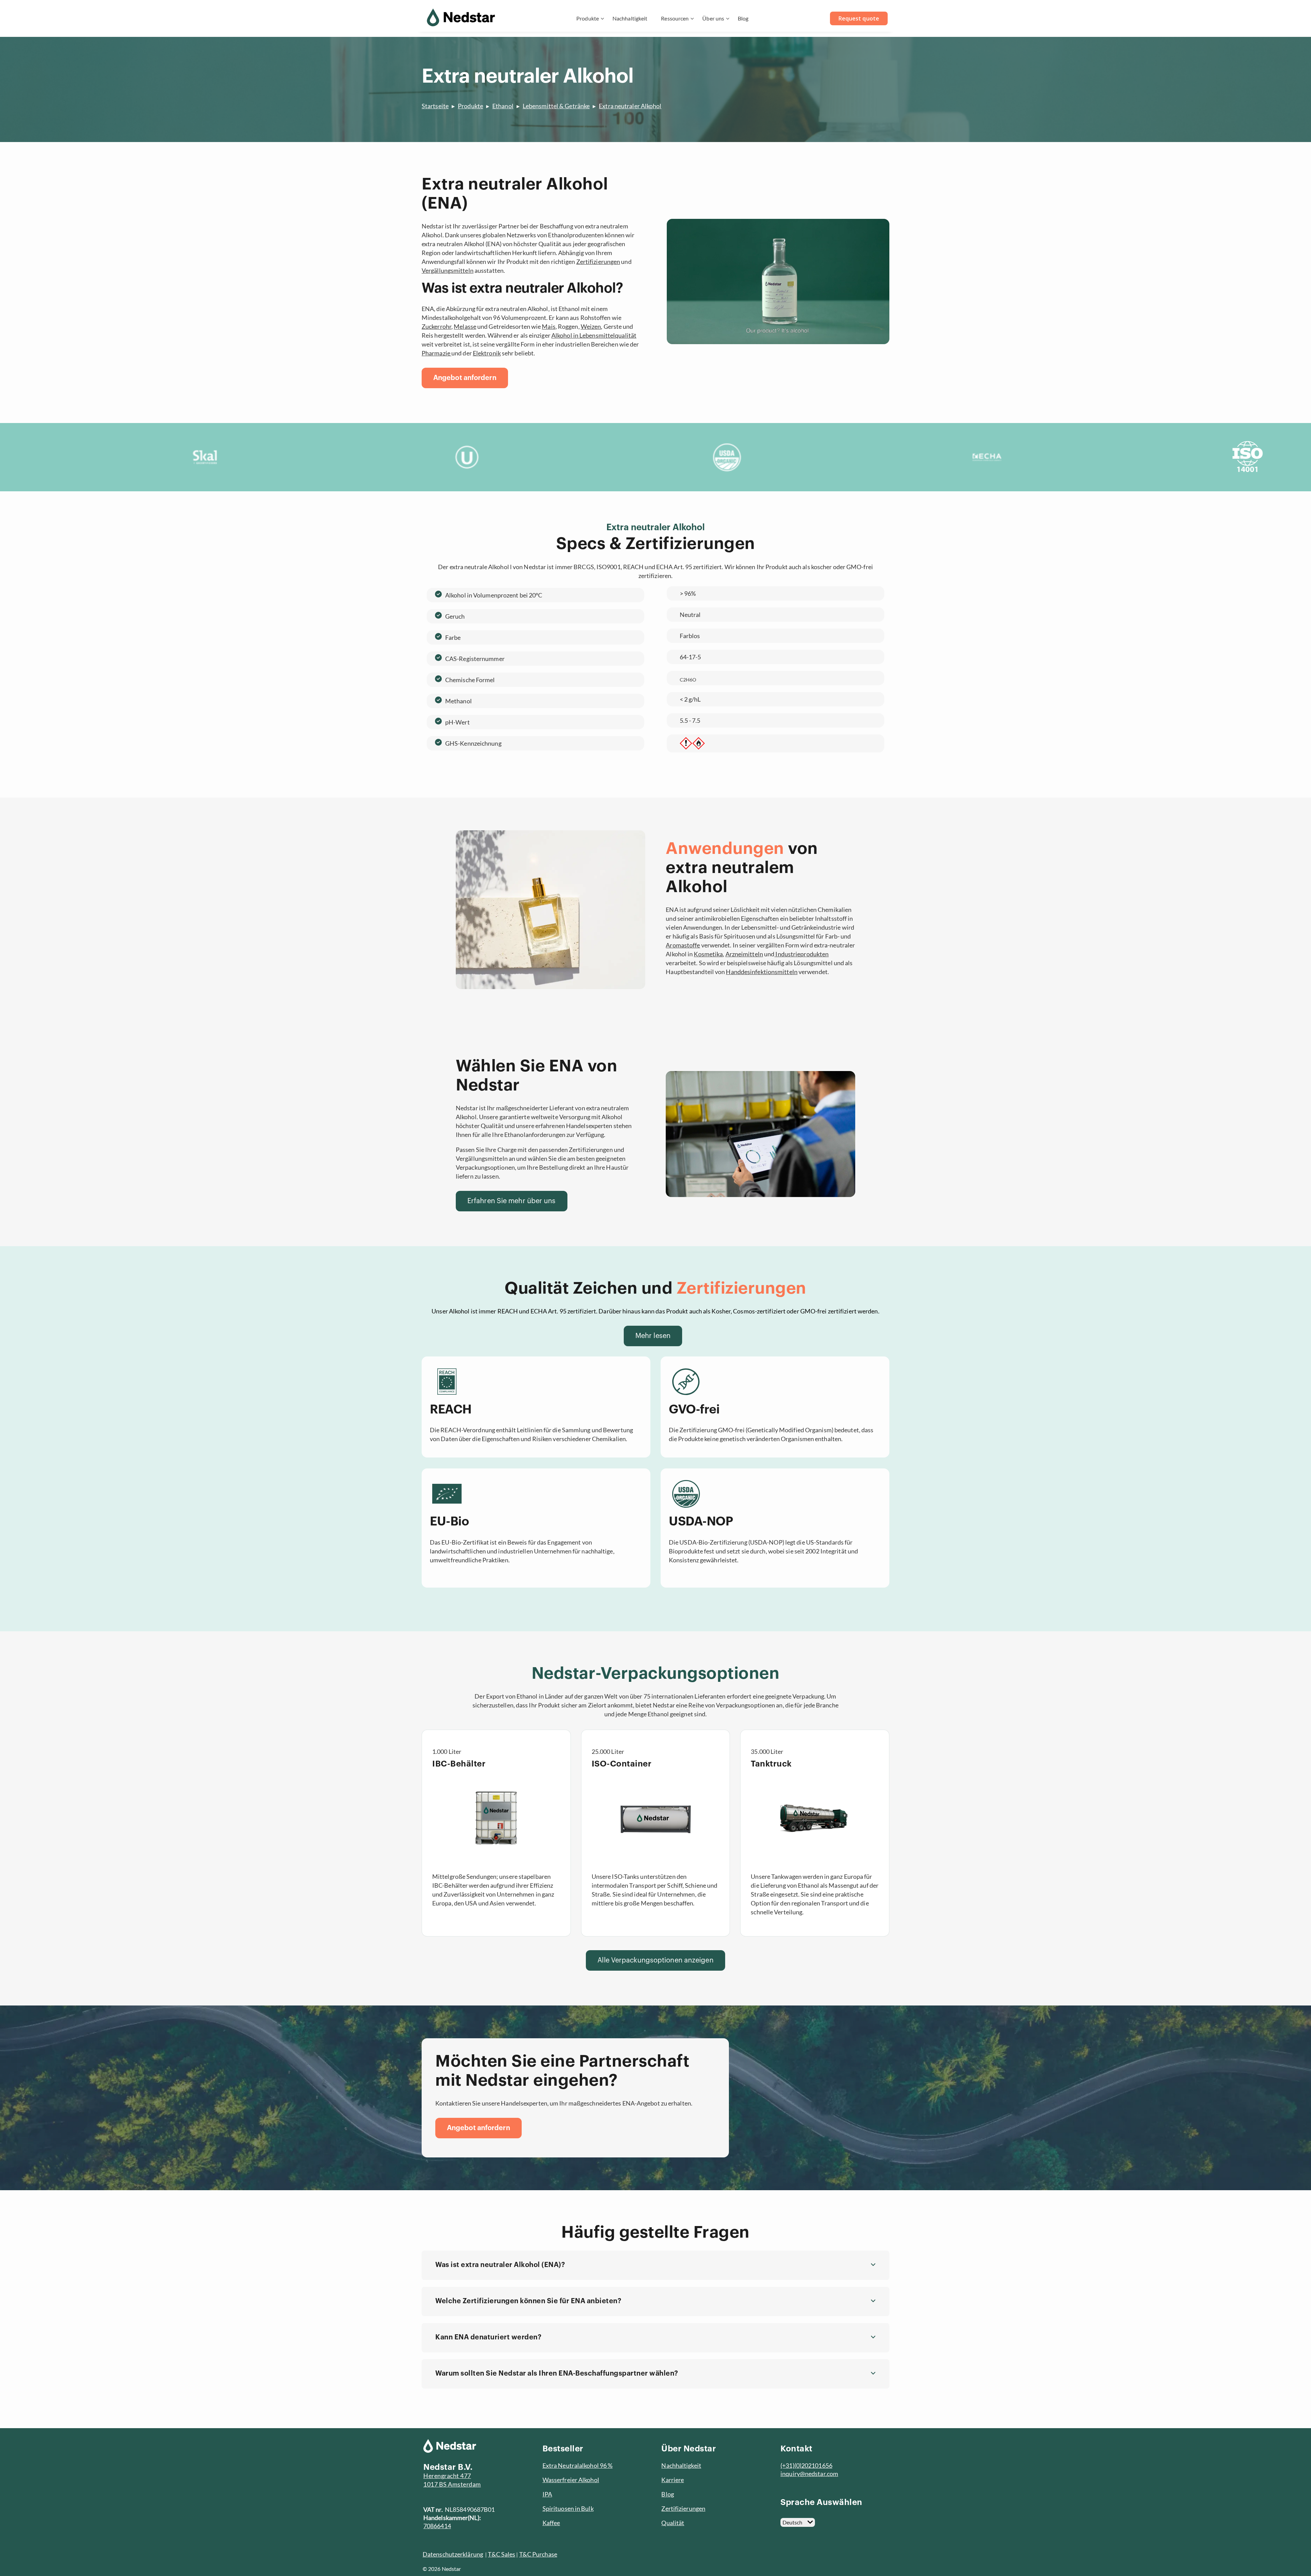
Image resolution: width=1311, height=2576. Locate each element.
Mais (548, 326)
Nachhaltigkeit (630, 18)
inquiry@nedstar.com (809, 2474)
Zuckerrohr (436, 326)
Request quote (859, 18)
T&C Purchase (538, 2554)
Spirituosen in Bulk (568, 2508)
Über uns (713, 18)
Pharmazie (436, 353)
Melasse (465, 326)
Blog (743, 18)
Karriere (673, 2480)
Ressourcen (675, 18)
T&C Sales (502, 2554)
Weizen (591, 326)
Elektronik (487, 353)
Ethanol (503, 106)
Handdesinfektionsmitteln (762, 972)
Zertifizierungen (598, 262)
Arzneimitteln (744, 954)
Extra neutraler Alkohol (630, 106)
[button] (655, 2265)
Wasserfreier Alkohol (571, 2480)
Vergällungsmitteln (448, 270)
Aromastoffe (683, 945)
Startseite (435, 106)
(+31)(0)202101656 (806, 2465)
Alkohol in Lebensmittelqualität (594, 335)
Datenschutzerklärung (453, 2554)
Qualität (673, 2523)
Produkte (588, 18)
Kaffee (551, 2523)
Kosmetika (708, 954)
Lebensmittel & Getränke (556, 106)
